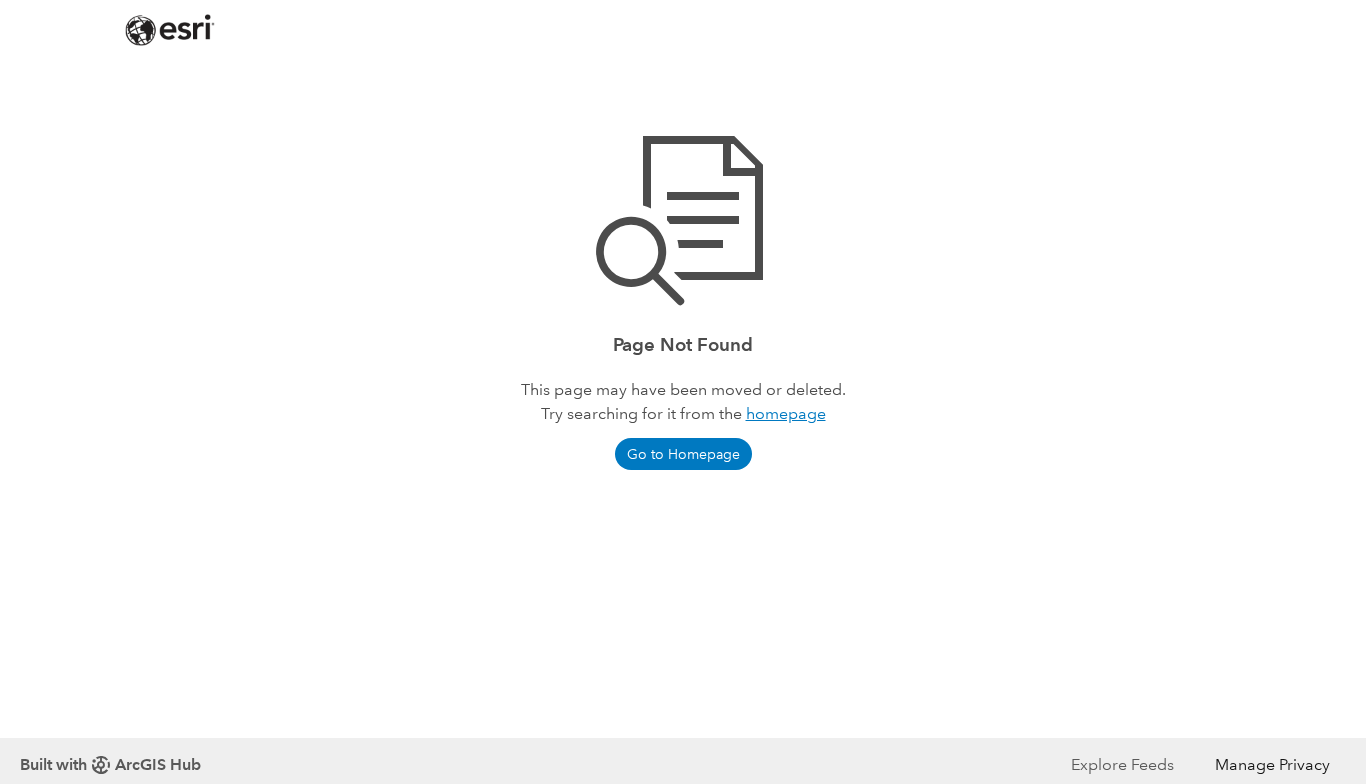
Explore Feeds (1122, 764)
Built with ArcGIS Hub (110, 764)
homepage (786, 413)
